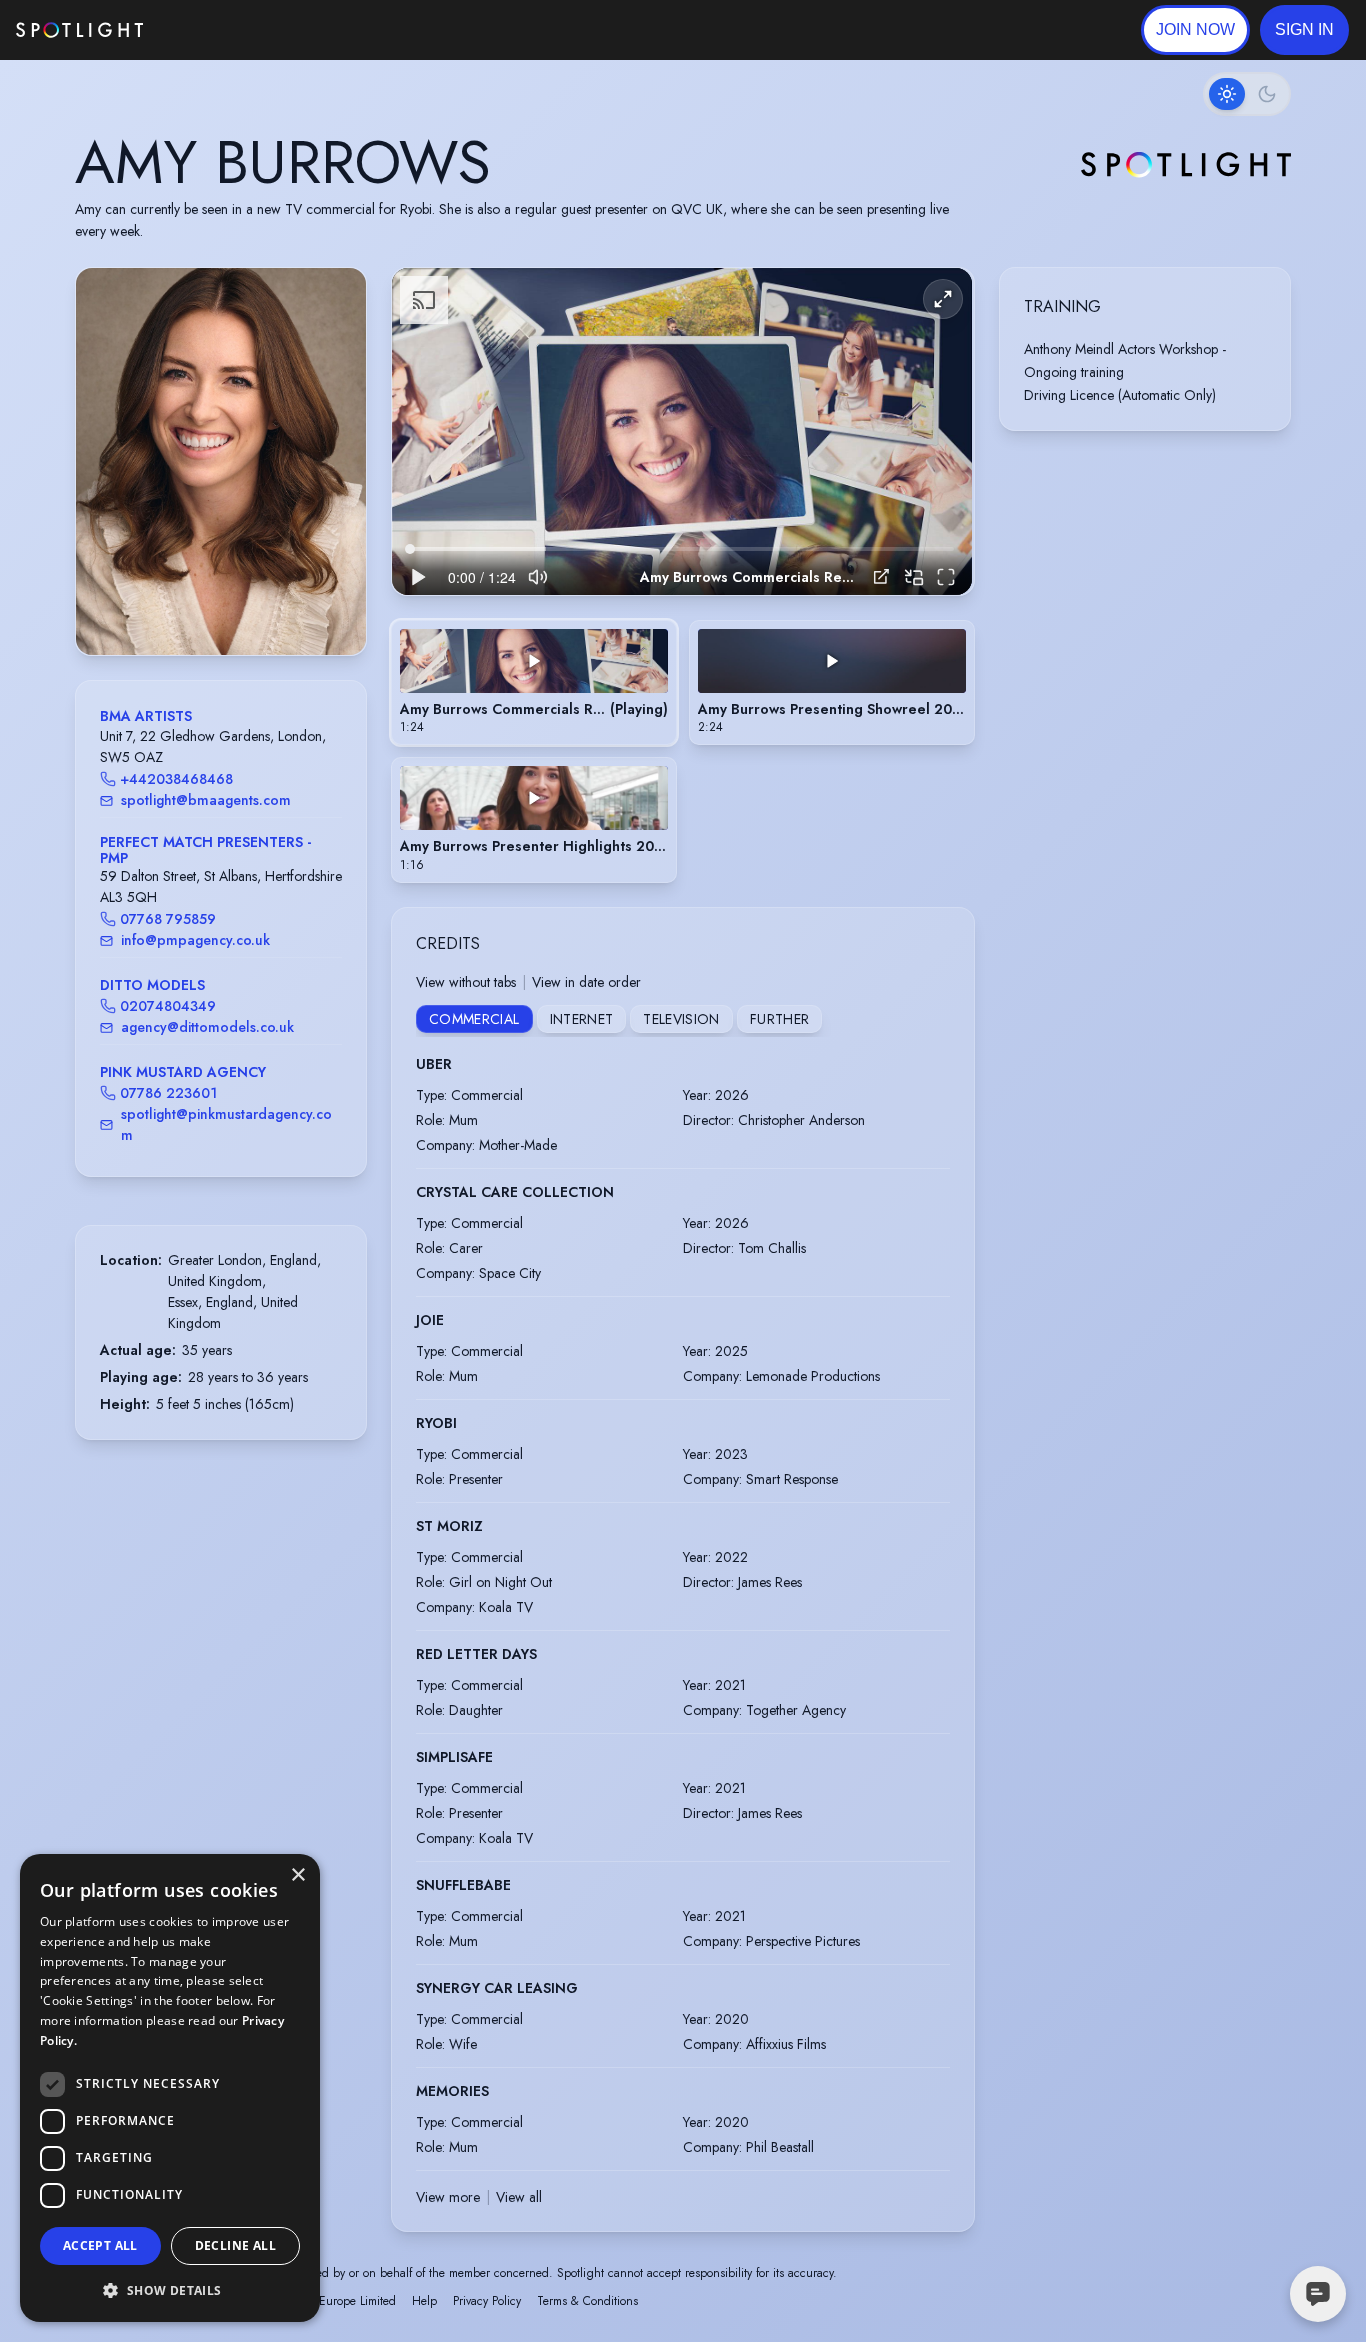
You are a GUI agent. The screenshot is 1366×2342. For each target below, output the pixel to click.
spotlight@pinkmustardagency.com (226, 1124)
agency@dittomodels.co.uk (207, 1027)
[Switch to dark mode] (1247, 94)
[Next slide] (334, 482)
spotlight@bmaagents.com (206, 800)
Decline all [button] (235, 2245)
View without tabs (466, 982)
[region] (682, 431)
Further (779, 1019)
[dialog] (170, 2088)
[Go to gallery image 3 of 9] (206, 604)
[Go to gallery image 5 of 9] (226, 604)
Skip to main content (220, 30)
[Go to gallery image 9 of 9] (266, 604)
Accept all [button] (100, 2245)
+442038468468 (176, 779)
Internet (582, 1019)
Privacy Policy (487, 2301)
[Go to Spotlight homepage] (79, 30)
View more (448, 2197)
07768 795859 (168, 919)
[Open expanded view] (335, 299)
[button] (1304, 30)
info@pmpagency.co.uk (195, 940)
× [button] (297, 1875)
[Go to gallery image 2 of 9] (196, 604)
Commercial (474, 1019)
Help (424, 2301)
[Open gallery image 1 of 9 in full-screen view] (221, 461)
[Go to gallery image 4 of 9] (216, 604)
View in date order (586, 982)
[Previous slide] (108, 482)
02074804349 (168, 1006)
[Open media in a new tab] (881, 576)
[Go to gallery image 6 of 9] (236, 604)
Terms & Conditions (587, 2301)
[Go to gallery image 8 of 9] (256, 604)
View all (519, 2197)
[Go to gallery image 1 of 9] (181, 604)
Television (681, 1019)
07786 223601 (168, 1093)
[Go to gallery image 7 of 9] (246, 604)
